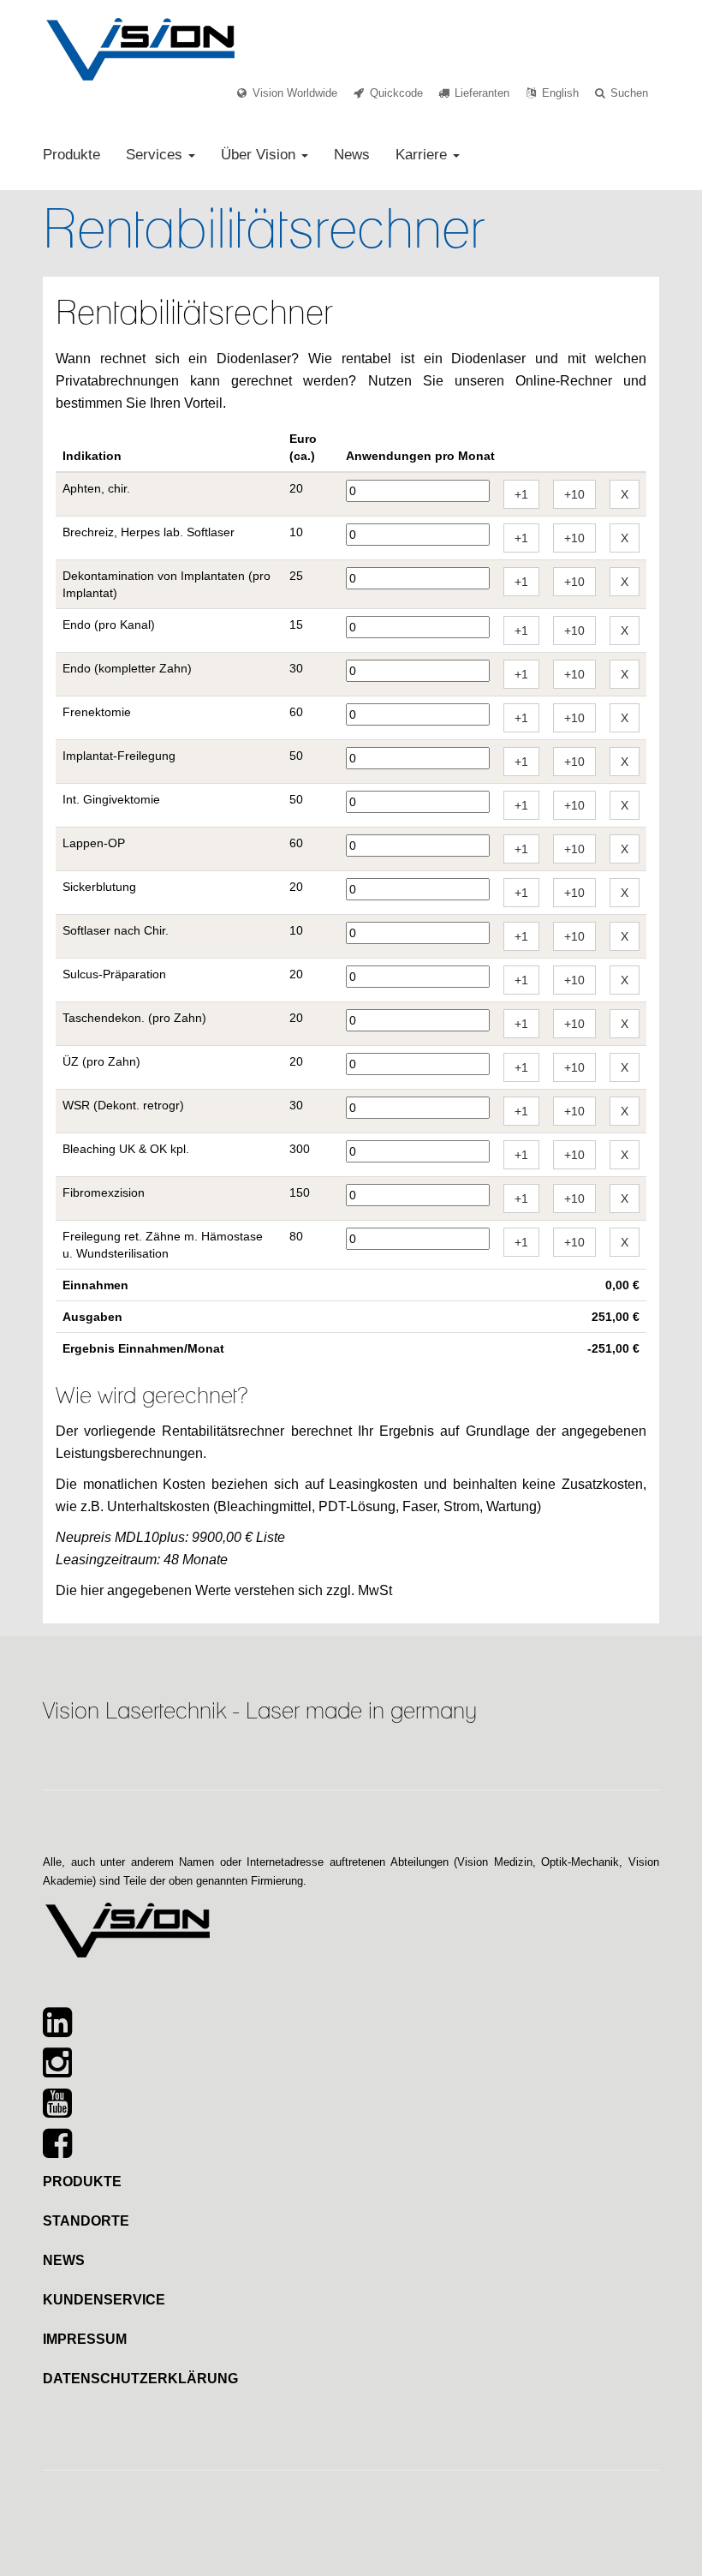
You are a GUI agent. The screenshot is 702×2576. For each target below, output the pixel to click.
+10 (574, 494)
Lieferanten (482, 93)
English (560, 93)
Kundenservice (104, 2300)
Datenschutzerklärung (140, 2379)
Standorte (86, 2221)
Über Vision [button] (260, 155)
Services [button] (156, 155)
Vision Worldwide (295, 93)
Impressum (85, 2339)
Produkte (71, 155)
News (352, 155)
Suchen (629, 93)
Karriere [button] (423, 155)
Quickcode (396, 93)
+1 (521, 494)
